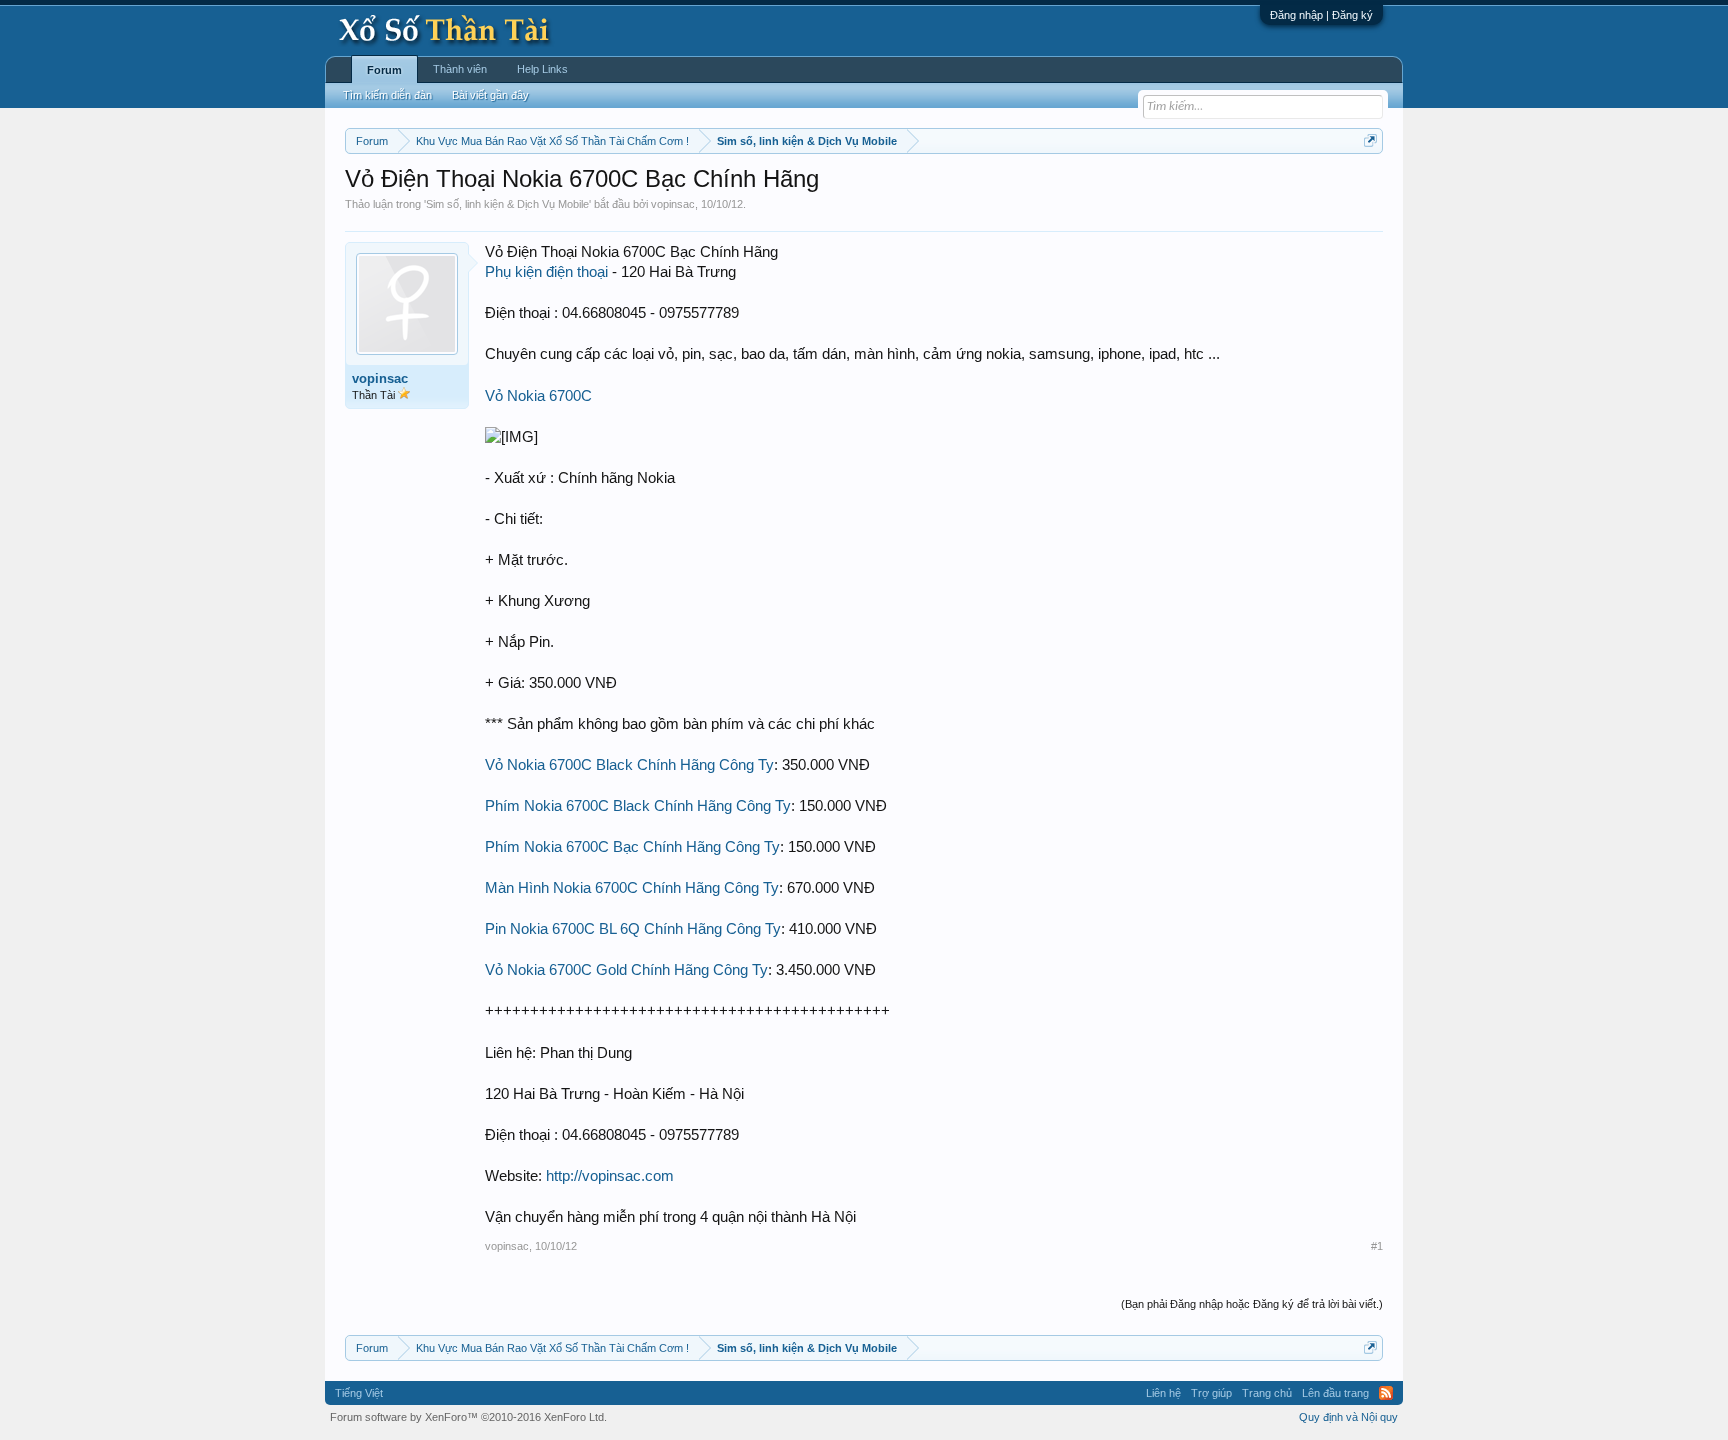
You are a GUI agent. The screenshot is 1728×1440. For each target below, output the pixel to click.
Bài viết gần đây (490, 95)
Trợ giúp (1211, 1393)
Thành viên (460, 69)
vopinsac (673, 204)
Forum (384, 70)
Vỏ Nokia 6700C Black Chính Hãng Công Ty (629, 765)
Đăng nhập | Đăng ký (1321, 15)
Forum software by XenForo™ (468, 1417)
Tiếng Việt (359, 1393)
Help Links (542, 69)
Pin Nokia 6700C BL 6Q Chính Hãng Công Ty (633, 929)
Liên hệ (1163, 1393)
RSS (1386, 1393)
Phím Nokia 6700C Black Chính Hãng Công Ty (638, 806)
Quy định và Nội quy (1348, 1417)
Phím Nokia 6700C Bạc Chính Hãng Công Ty (632, 847)
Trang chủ (1267, 1393)
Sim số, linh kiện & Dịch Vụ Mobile (507, 204)
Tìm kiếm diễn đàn (387, 95)
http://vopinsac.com (610, 1176)
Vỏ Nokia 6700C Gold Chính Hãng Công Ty (626, 970)
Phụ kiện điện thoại (546, 272)
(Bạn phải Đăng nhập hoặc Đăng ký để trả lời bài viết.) (1252, 1304)
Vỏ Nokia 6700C (538, 396)
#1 (1377, 1246)
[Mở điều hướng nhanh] (1370, 140)
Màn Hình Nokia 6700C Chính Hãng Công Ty (632, 888)
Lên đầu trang (1335, 1393)
